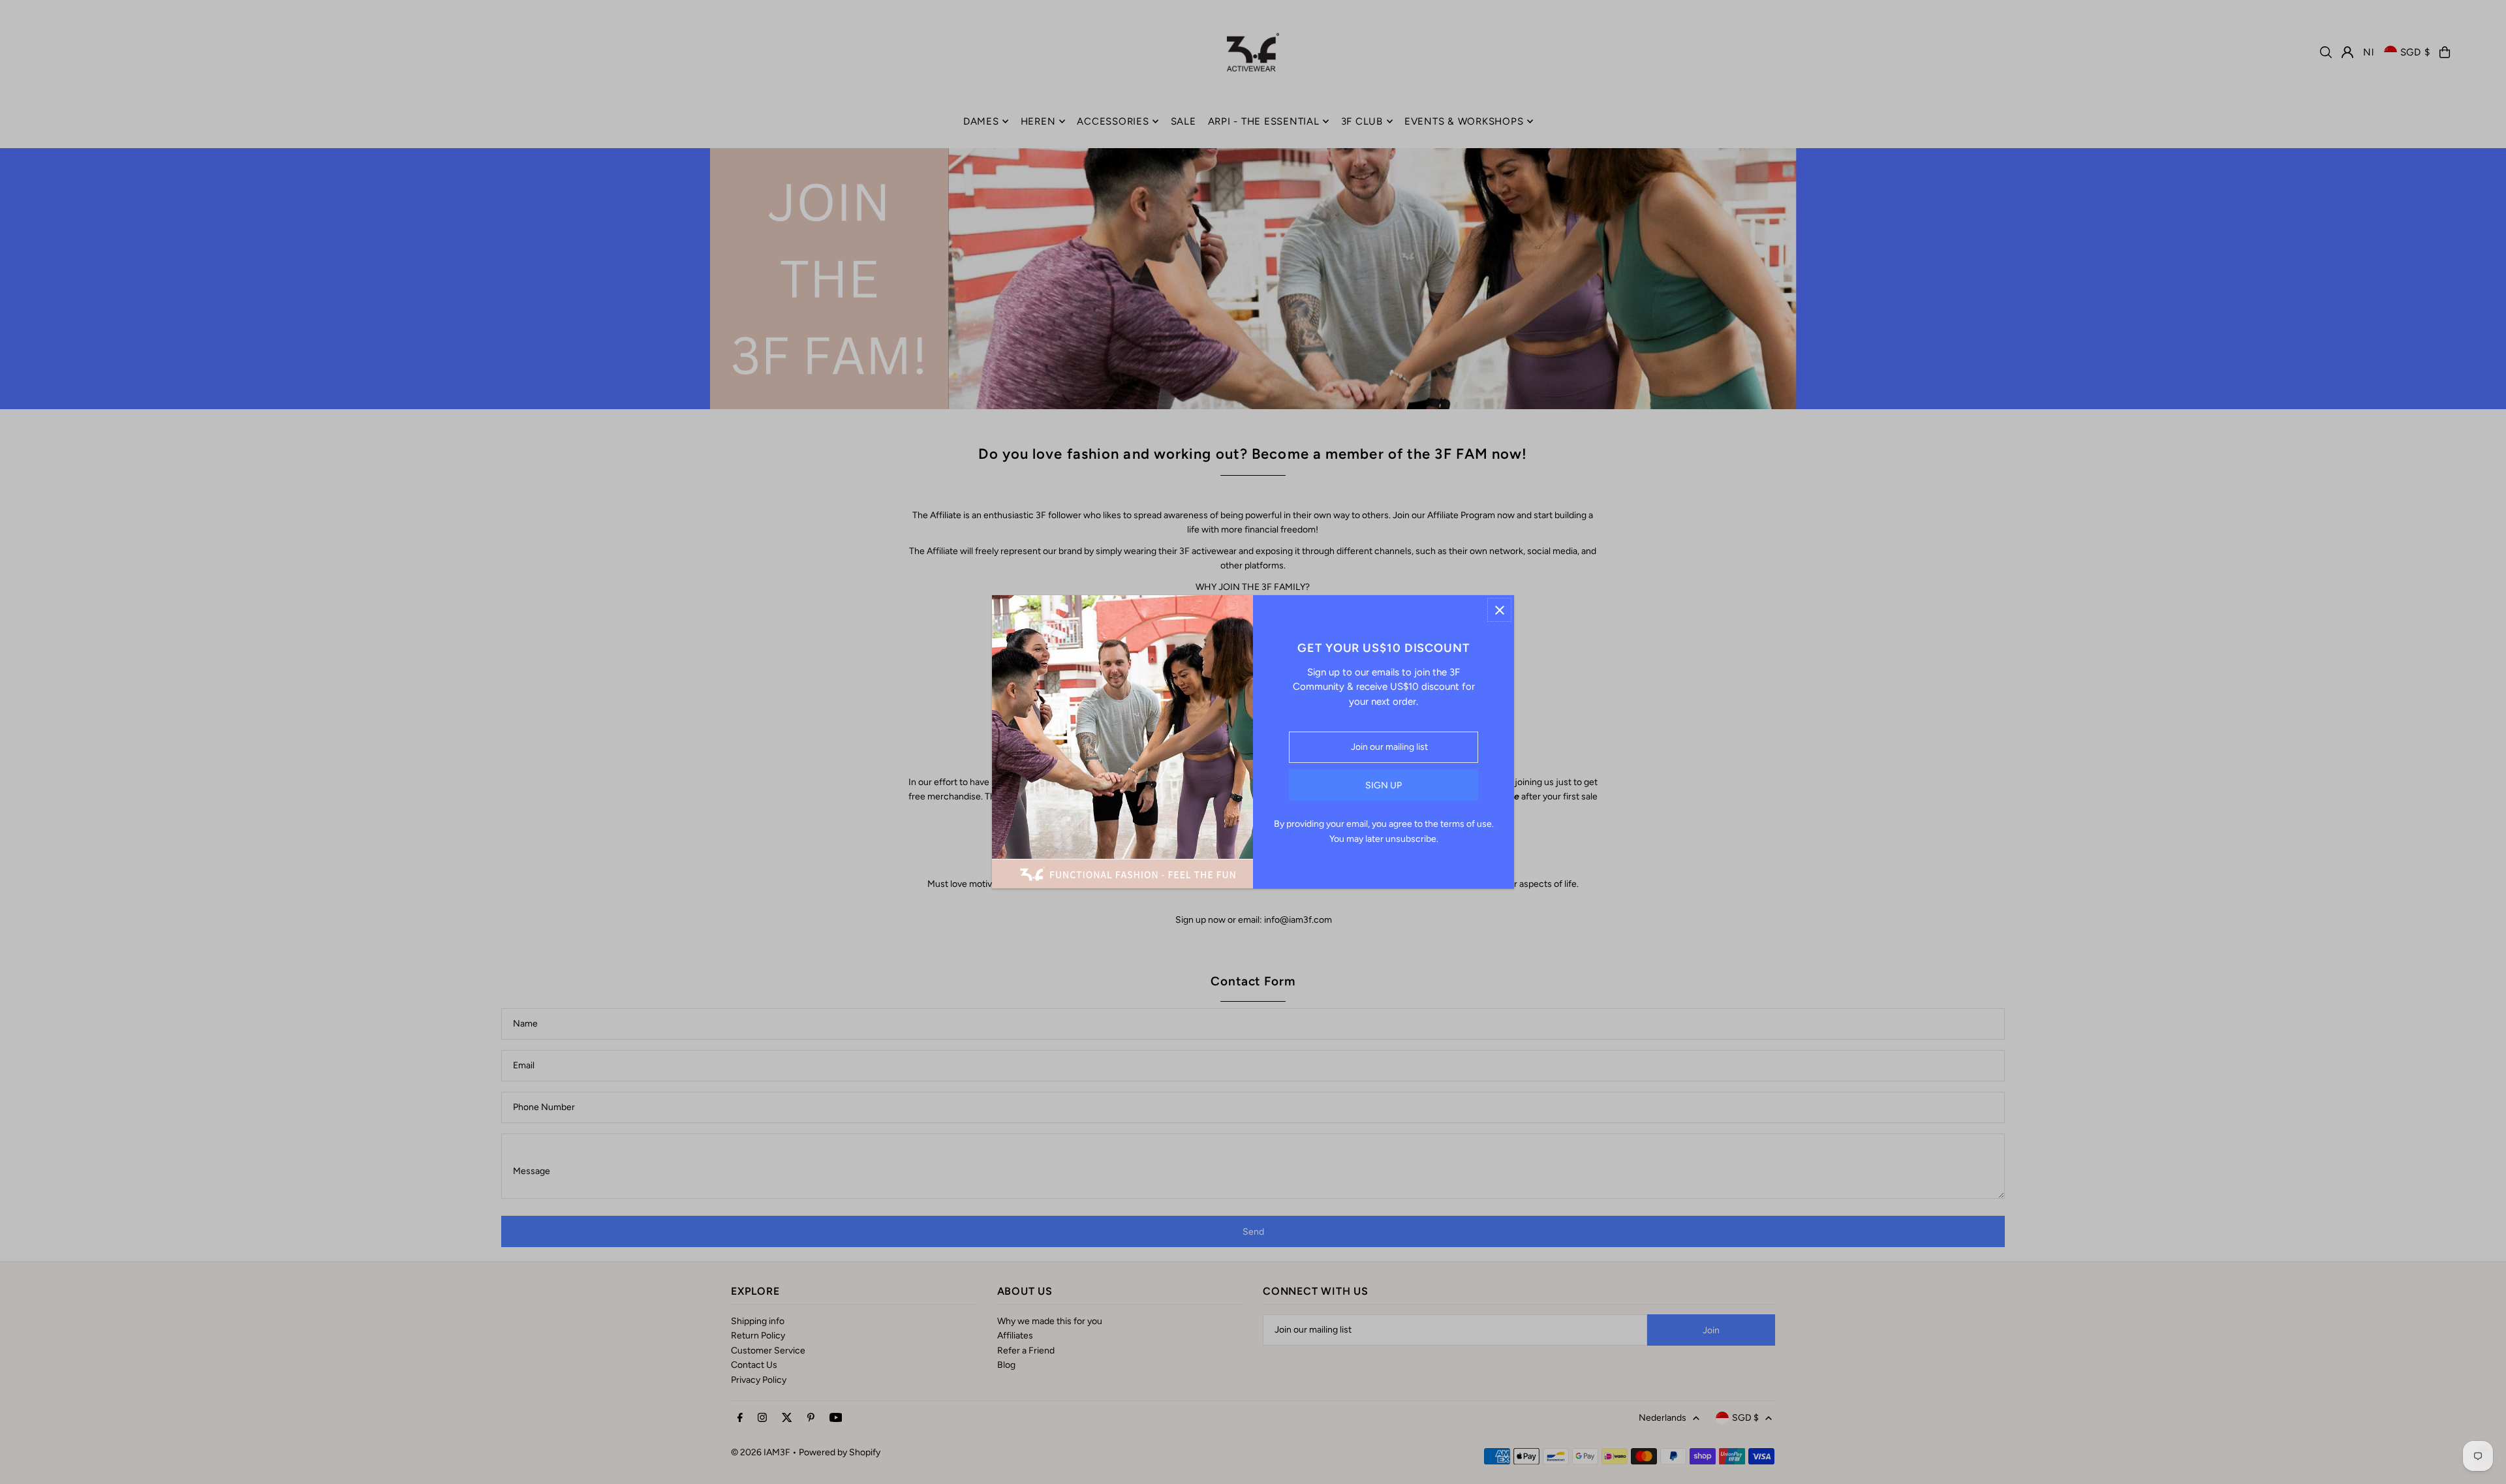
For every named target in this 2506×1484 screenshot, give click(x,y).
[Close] (1499, 610)
